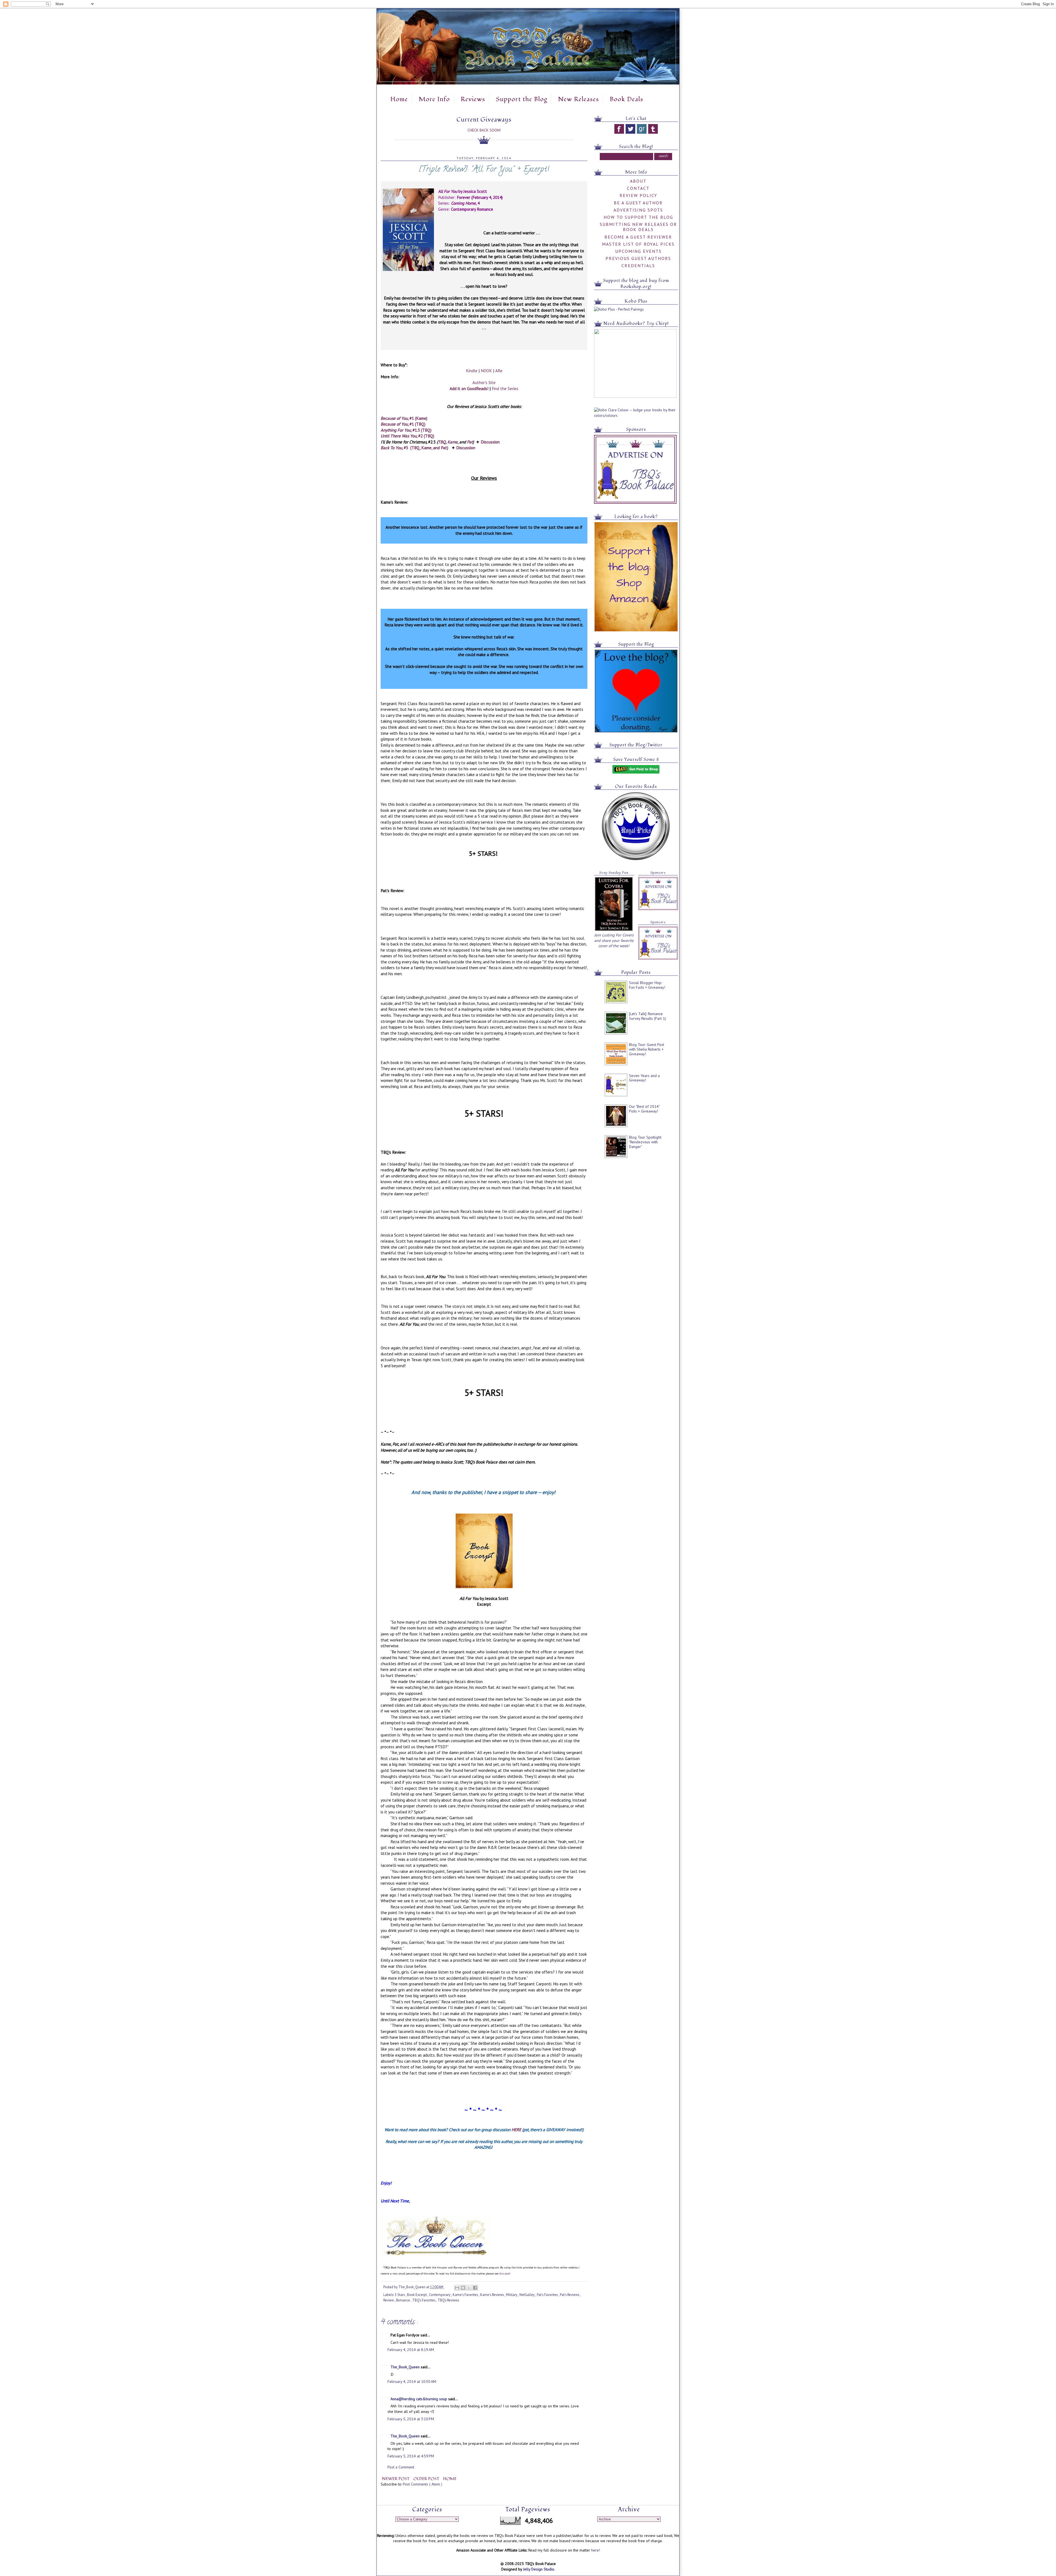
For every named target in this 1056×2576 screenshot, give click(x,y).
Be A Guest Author (638, 203)
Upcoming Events (638, 251)
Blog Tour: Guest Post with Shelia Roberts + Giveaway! (647, 1049)
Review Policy (638, 195)
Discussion (490, 442)
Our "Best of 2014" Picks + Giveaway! (644, 1109)
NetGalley (527, 2295)
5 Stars (400, 2295)
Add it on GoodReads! (469, 388)
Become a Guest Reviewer (638, 237)
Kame (453, 442)
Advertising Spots (638, 210)
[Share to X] (469, 2288)
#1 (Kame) (404, 418)
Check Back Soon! (484, 130)
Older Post (427, 2479)
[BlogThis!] (463, 2288)
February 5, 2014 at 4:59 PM (411, 2456)
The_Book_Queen (406, 2367)
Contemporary (440, 2295)
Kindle (472, 371)
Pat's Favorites (548, 2295)
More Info (434, 99)
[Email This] (457, 2288)
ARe (499, 371)
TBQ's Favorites (424, 2300)
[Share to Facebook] (475, 2288)
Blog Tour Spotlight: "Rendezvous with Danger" (645, 1142)
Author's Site (484, 382)
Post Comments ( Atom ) (423, 2484)
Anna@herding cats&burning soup (419, 2399)
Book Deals (626, 99)
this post (504, 2274)
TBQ (442, 442)
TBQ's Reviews (448, 2300)
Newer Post (396, 2479)
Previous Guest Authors (638, 258)
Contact (638, 188)
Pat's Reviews (570, 2295)
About (638, 181)
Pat (470, 442)
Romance (403, 2300)
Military (512, 2295)
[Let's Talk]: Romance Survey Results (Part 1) (647, 1016)
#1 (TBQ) (403, 424)
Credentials (638, 265)
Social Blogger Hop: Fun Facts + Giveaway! (647, 985)
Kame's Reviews (492, 2295)
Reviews (473, 99)
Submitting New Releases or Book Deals (638, 227)
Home (399, 99)
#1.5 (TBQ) (406, 430)
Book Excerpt (417, 2295)
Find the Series (505, 388)
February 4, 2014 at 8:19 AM (411, 2350)
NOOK (486, 371)
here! (596, 2550)
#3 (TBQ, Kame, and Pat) (414, 448)
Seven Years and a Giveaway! (644, 1078)
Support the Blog (522, 99)
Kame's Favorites (466, 2295)
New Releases (578, 99)
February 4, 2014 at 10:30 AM (412, 2382)
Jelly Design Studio (539, 2569)
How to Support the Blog (638, 217)
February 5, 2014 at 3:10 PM (411, 2419)
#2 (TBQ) (407, 436)
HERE (516, 2130)
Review (389, 2300)
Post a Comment (401, 2467)
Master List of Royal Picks (638, 244)
